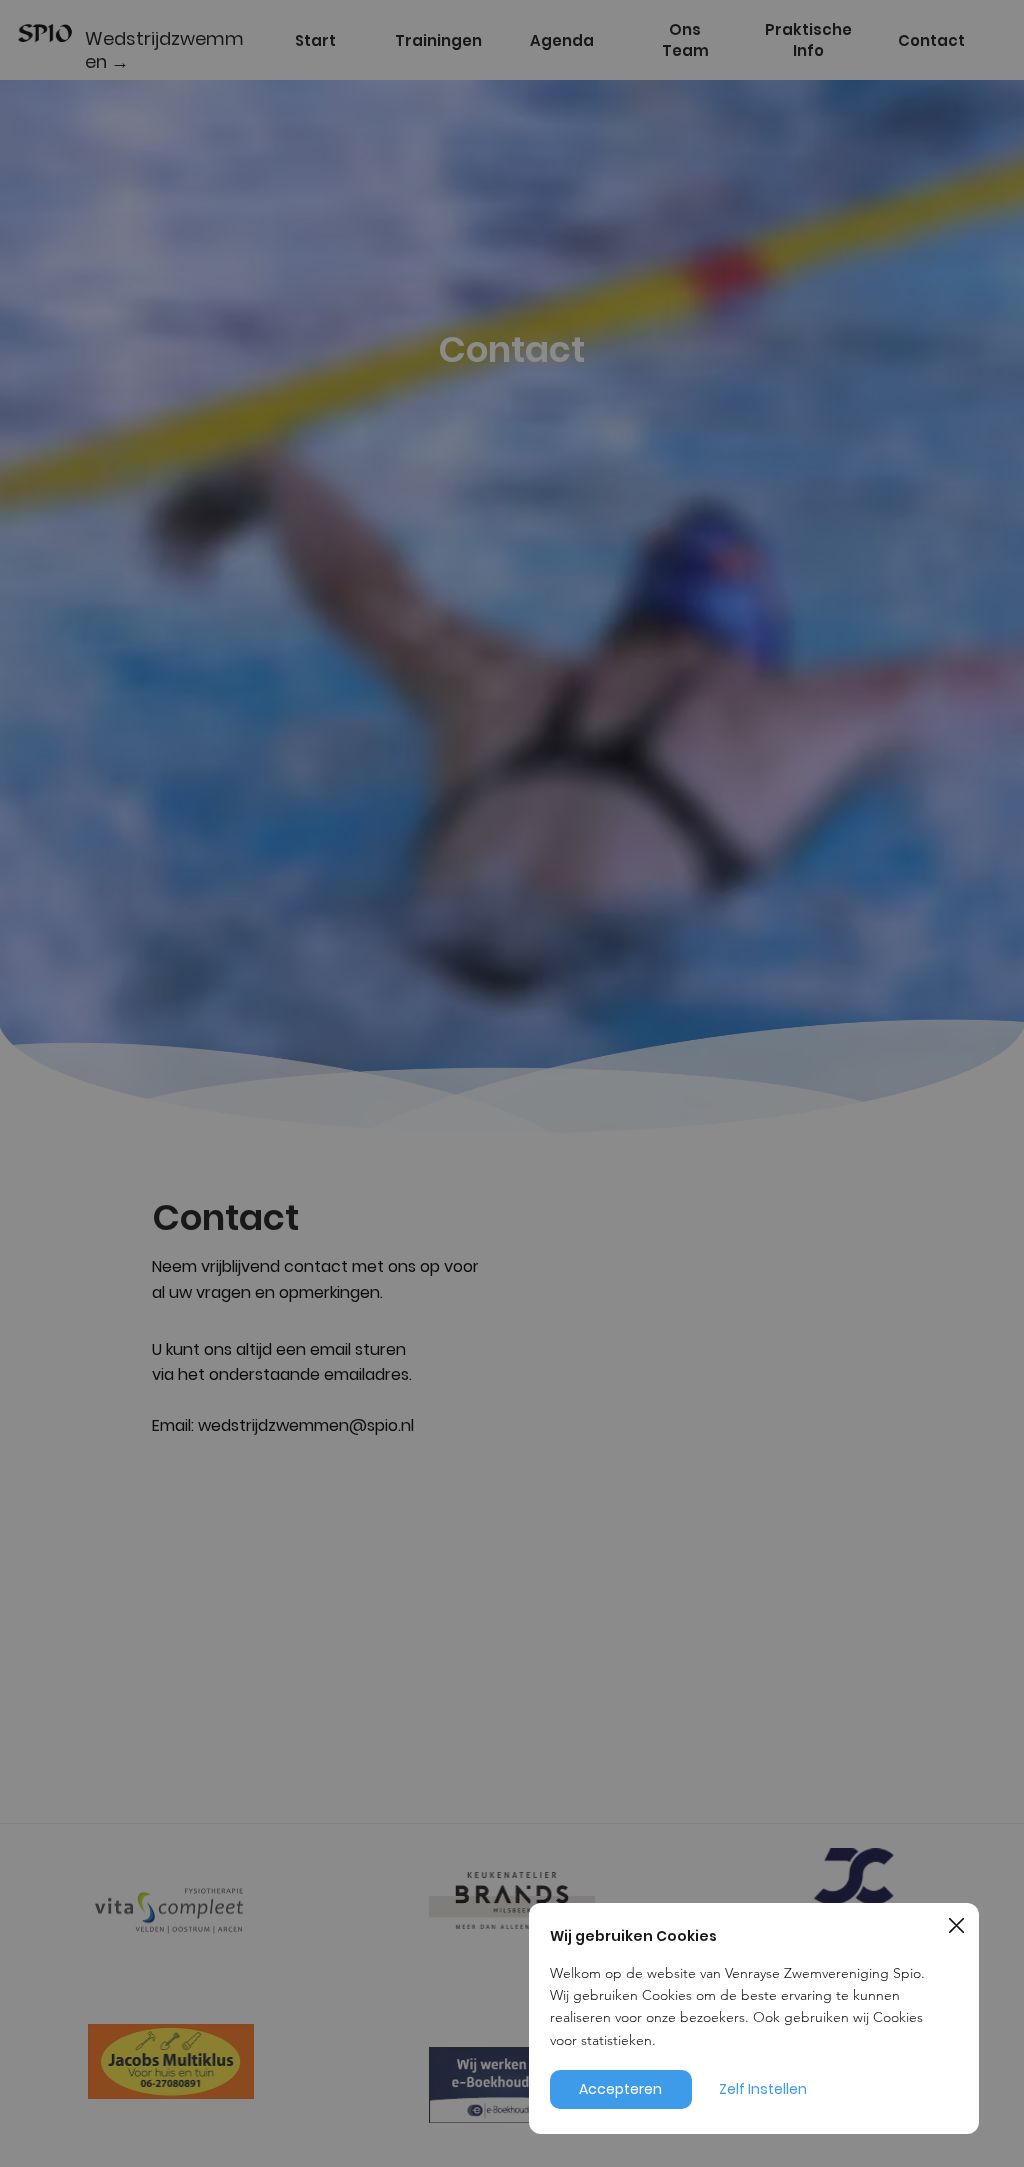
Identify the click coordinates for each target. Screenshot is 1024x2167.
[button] (956, 1926)
